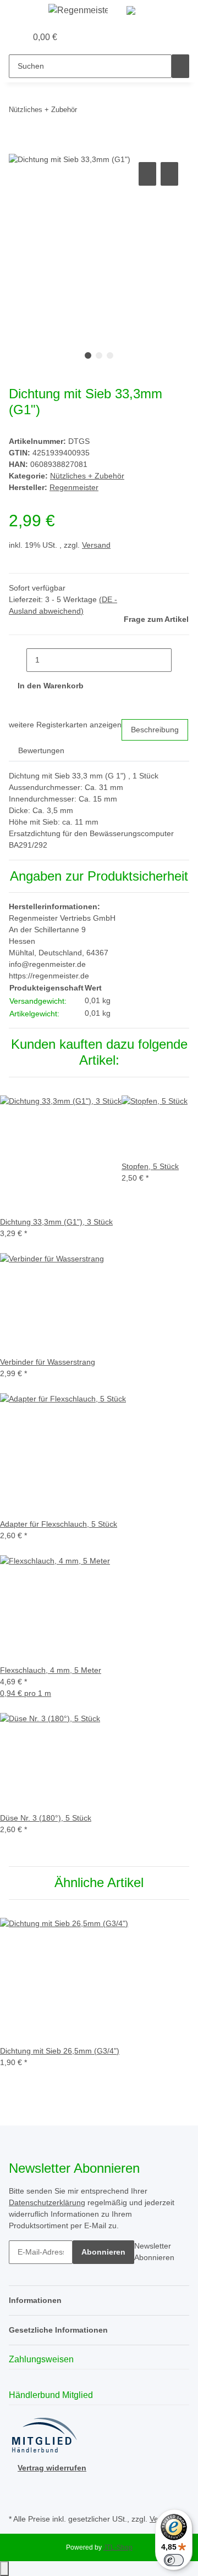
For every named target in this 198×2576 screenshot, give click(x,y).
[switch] (174, 2560)
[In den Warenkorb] (18, 147)
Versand (96, 545)
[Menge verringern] (18, 660)
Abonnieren (103, 2252)
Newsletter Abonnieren (154, 2252)
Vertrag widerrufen (52, 2468)
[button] (6, 37)
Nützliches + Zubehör (87, 476)
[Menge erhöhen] (180, 660)
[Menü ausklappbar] (23, 13)
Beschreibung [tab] (155, 730)
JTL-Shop (118, 2547)
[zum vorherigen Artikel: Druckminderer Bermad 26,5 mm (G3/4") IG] (86, 112)
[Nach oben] (4, 2569)
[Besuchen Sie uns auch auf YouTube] (18, 2499)
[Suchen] (180, 66)
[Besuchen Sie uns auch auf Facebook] (18, 2486)
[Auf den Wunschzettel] (169, 174)
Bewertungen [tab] (41, 750)
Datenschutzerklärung (47, 2202)
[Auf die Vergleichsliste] (147, 174)
